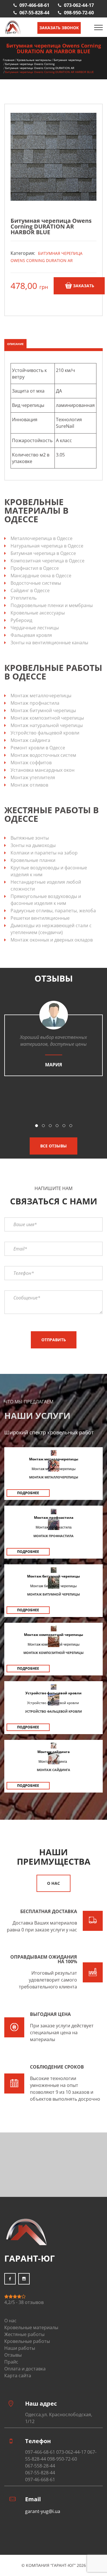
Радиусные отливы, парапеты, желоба (53, 911)
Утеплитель (24, 598)
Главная (9, 60)
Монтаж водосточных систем (43, 755)
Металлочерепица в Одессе (42, 538)
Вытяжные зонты (30, 838)
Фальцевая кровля (31, 635)
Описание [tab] (15, 344)
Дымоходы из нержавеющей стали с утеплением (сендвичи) (51, 929)
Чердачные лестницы (35, 628)
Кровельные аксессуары (38, 613)
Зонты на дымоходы (33, 845)
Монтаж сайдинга (30, 740)
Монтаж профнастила (35, 703)
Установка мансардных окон (43, 770)
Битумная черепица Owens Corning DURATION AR (40, 68)
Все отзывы (53, 1146)
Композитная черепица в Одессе (48, 561)
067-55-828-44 (34, 13)
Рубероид (21, 620)
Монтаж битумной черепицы (43, 710)
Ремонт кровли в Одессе (38, 748)
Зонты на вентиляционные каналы (49, 643)
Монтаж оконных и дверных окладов (52, 940)
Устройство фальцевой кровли (45, 733)
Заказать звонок (59, 28)
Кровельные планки (33, 860)
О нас (53, 1883)
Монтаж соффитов (31, 763)
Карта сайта (18, 2376)
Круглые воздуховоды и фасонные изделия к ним (49, 871)
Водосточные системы (36, 583)
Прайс (11, 2362)
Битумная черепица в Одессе (43, 553)
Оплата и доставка (25, 2369)
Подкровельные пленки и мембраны (52, 605)
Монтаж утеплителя (33, 777)
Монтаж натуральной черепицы (47, 725)
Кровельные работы (27, 2341)
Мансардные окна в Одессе (41, 576)
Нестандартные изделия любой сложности (46, 885)
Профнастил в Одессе (35, 568)
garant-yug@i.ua (43, 2511)
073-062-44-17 (79, 5)
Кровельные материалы (34, 60)
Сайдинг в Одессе (30, 590)
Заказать (84, 286)
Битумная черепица (68, 60)
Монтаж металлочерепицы (41, 696)
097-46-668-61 (40, 2480)
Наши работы (20, 2348)
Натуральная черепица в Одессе (47, 546)
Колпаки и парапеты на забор (44, 853)
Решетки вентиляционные (40, 918)
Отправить (54, 1340)
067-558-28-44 (40, 2466)
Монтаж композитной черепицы (47, 718)
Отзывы (13, 2355)
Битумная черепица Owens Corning (30, 64)
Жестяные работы (24, 2334)
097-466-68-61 (34, 5)
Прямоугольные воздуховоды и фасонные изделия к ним (46, 900)
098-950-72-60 (79, 13)
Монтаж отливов (29, 785)
